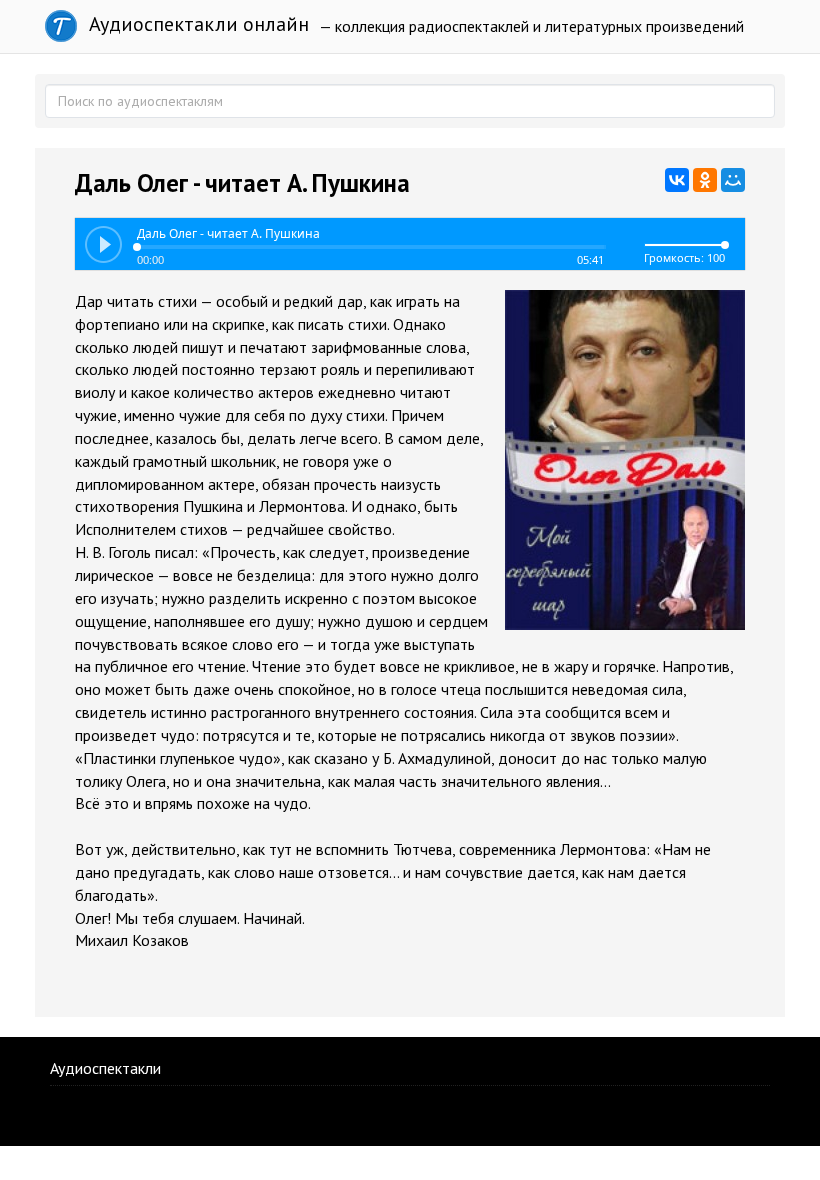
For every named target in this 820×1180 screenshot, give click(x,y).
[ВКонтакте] (677, 180)
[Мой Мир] (733, 180)
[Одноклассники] (705, 180)
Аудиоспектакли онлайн (196, 24)
